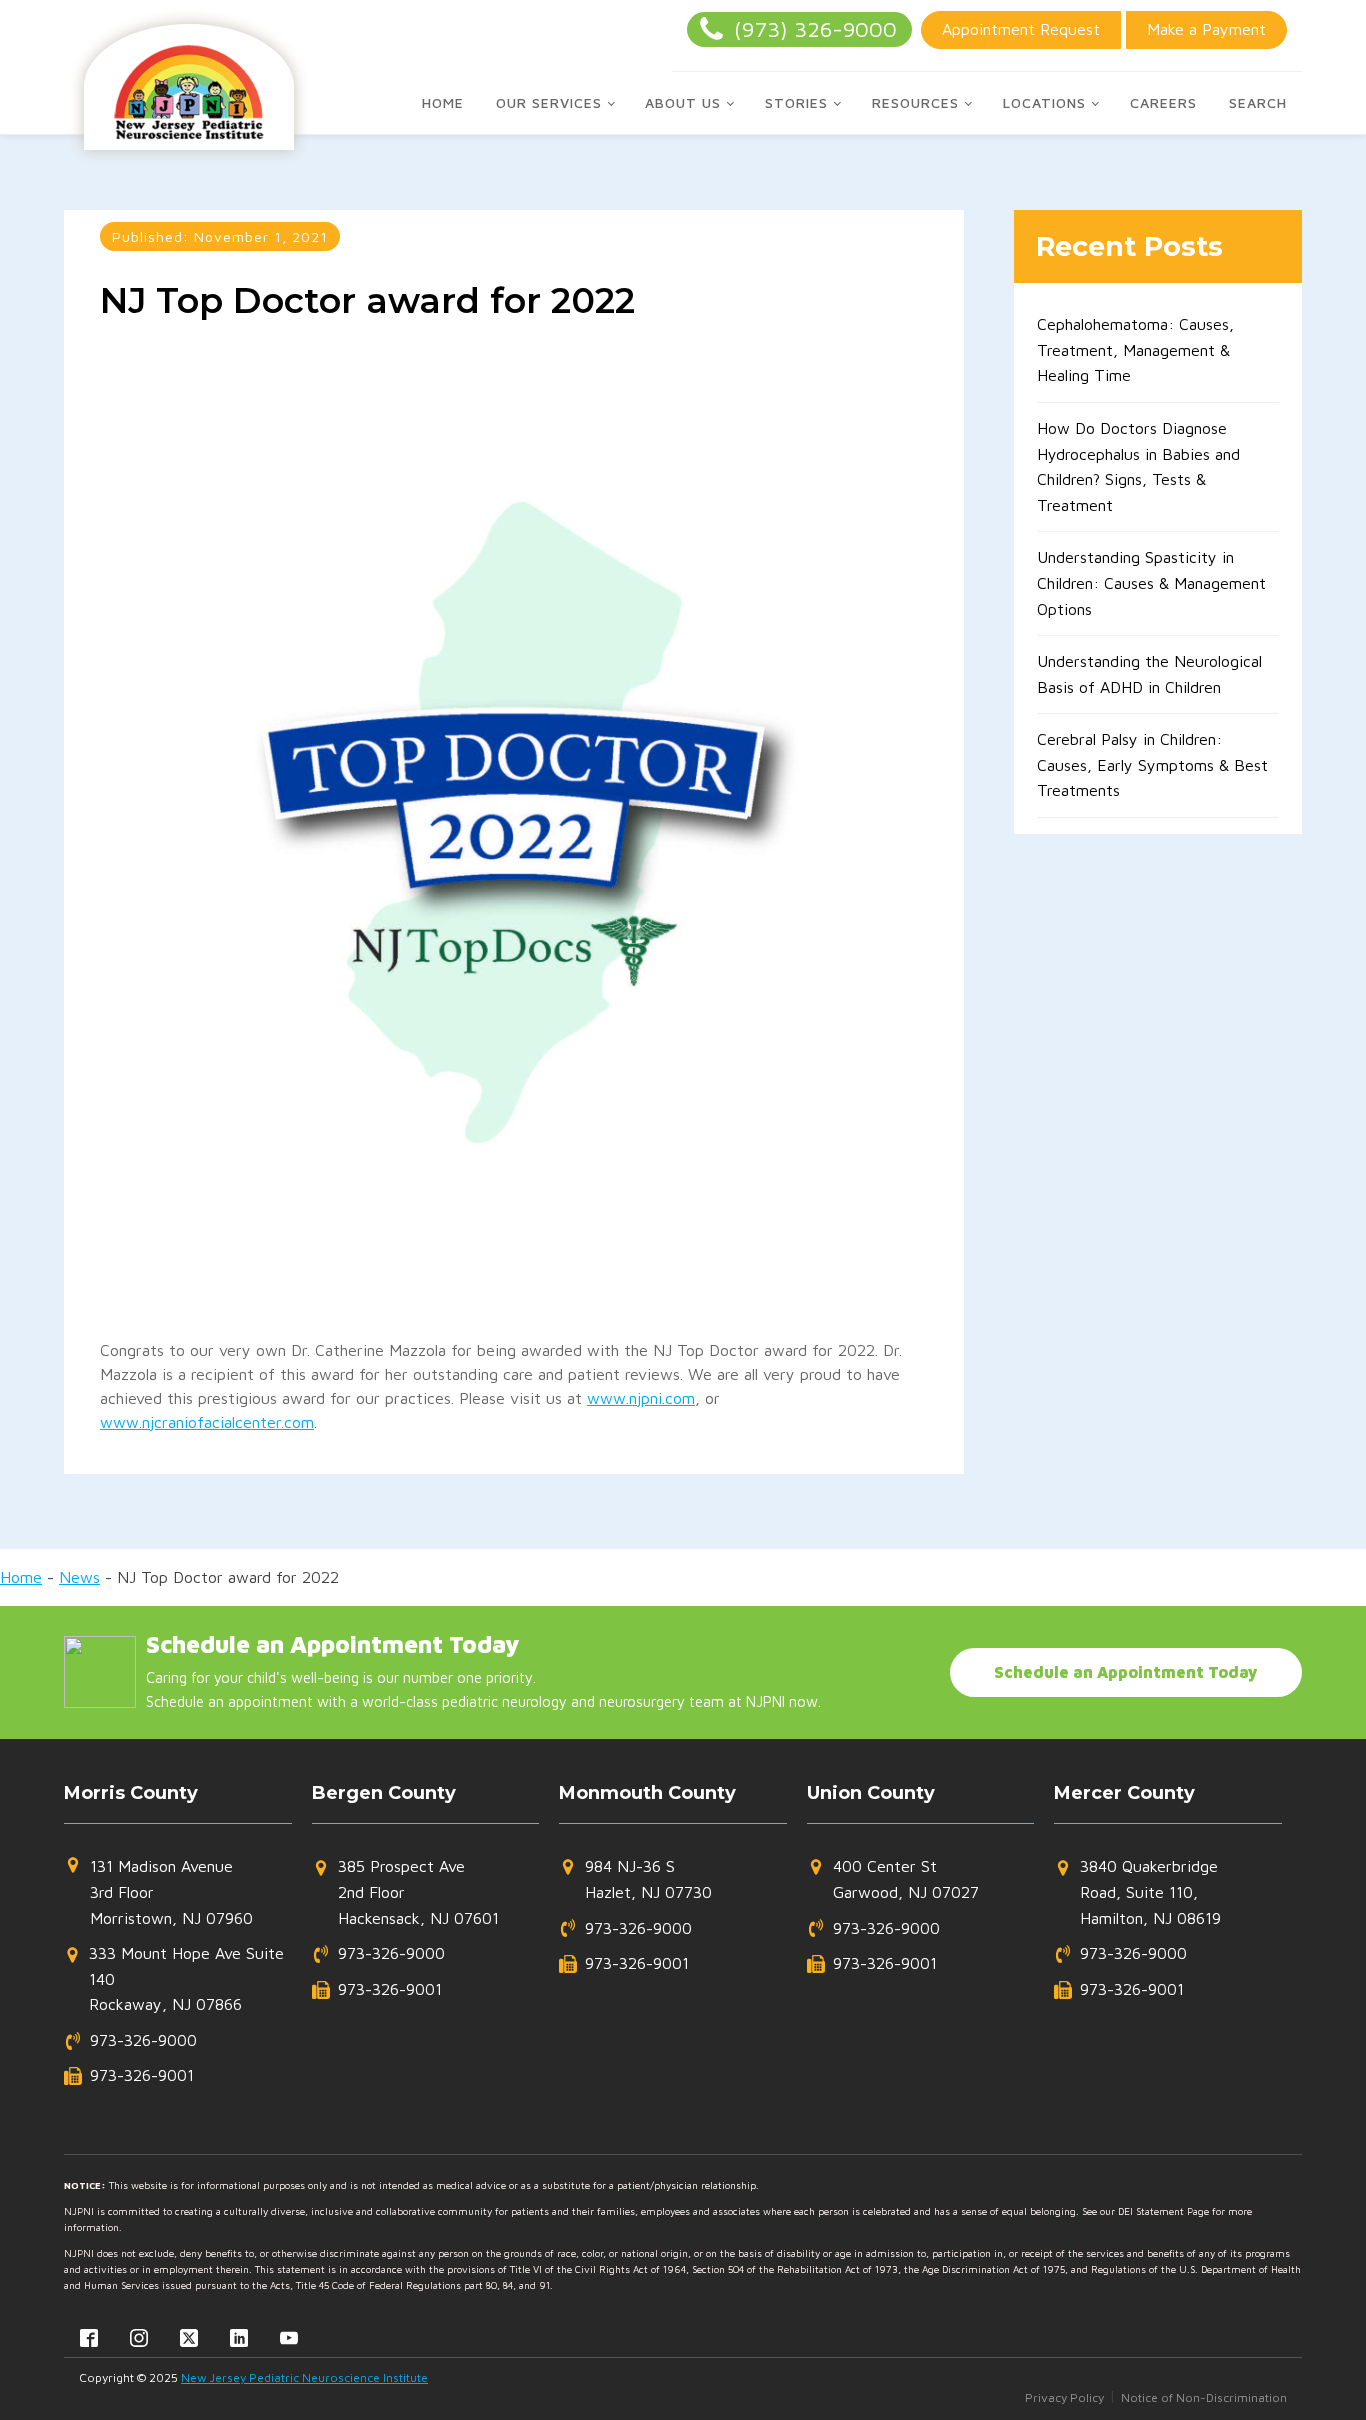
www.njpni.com (641, 1398)
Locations (1044, 102)
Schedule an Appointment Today (1126, 1672)
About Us (683, 102)
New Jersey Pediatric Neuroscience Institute (304, 2377)
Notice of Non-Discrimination (1204, 2397)
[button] (158, 1892)
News (79, 1577)
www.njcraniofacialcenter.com (207, 1422)
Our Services (549, 102)
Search (1258, 102)
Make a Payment (1206, 29)
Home (443, 102)
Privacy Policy (1064, 2397)
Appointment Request (1021, 29)
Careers (1163, 102)
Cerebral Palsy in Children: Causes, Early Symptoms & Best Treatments (1152, 764)
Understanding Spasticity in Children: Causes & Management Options (1151, 582)
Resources (915, 102)
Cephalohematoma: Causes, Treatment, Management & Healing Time (1135, 349)
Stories (796, 102)
